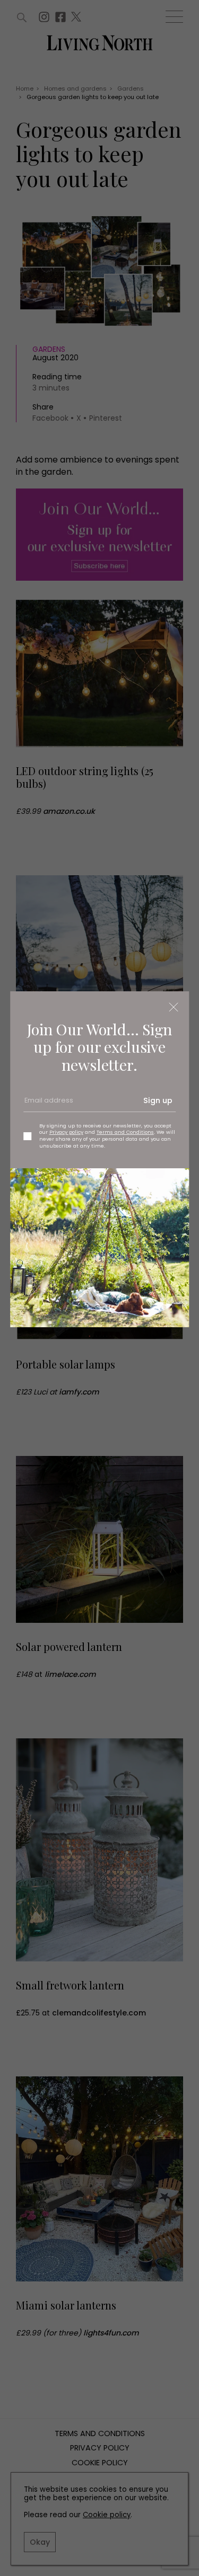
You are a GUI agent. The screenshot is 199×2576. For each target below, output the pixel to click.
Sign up (158, 1100)
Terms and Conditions (125, 1132)
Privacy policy (66, 1132)
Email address (48, 1105)
